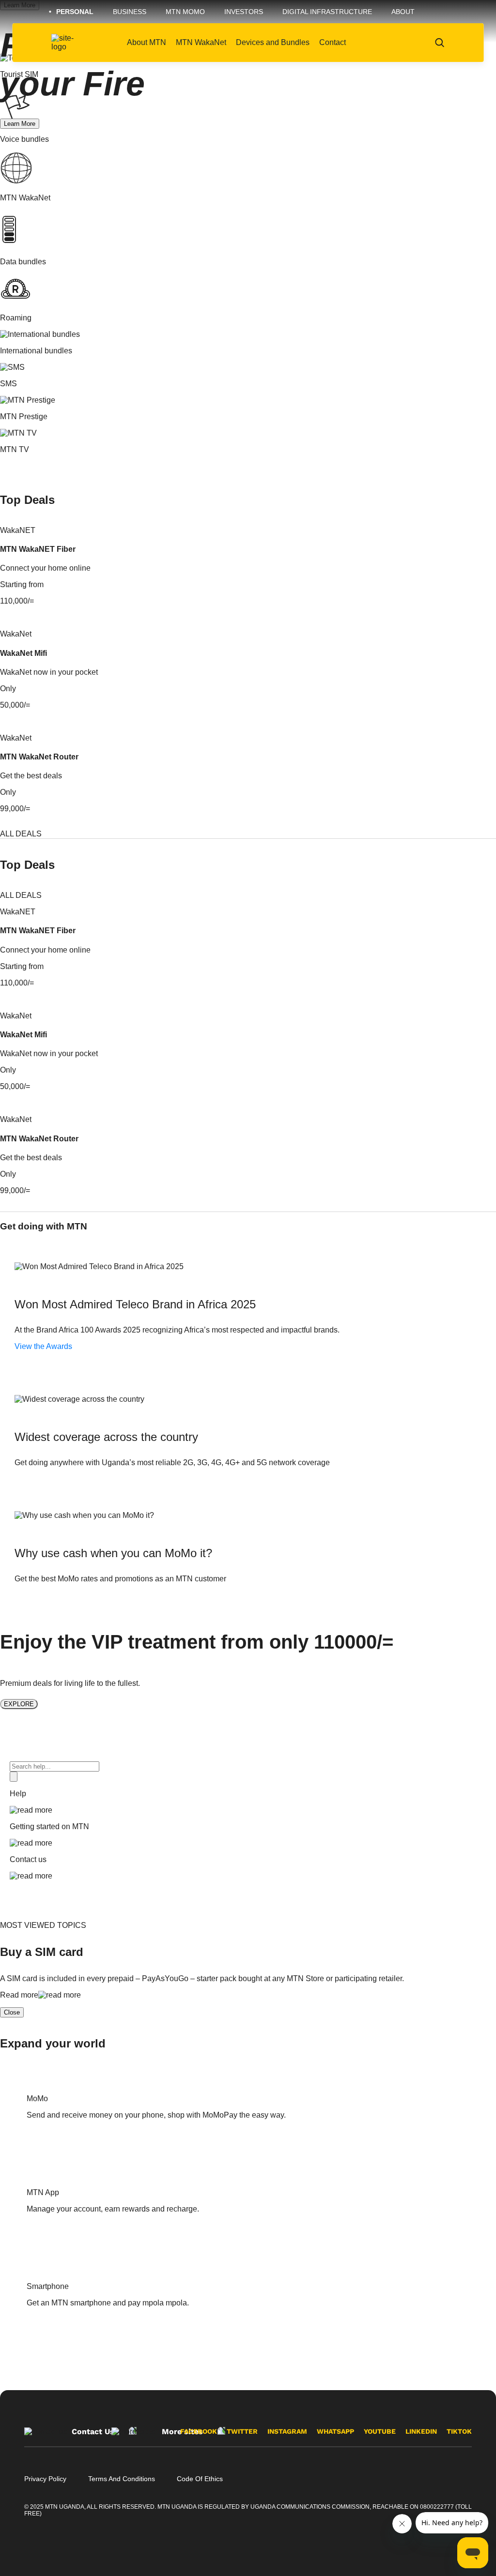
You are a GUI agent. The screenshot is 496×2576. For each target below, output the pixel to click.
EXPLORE (19, 1704)
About (403, 12)
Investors (244, 12)
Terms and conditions (122, 2479)
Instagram (287, 2431)
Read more (19, 1995)
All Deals (21, 834)
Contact (333, 42)
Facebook (199, 2431)
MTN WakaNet (201, 42)
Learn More (20, 124)
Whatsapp (335, 2431)
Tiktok (459, 2431)
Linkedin (421, 2431)
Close (12, 2012)
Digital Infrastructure (327, 12)
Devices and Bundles (273, 42)
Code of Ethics (200, 2479)
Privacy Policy (45, 2479)
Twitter (242, 2431)
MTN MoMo (185, 12)
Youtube (380, 2431)
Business (130, 12)
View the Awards (43, 1346)
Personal (75, 12)
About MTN (147, 42)
